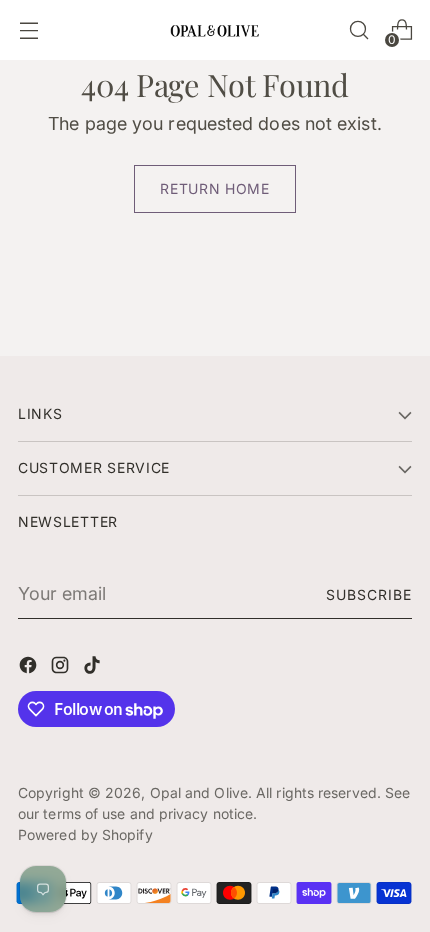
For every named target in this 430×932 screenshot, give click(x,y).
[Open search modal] (358, 30)
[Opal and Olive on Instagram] (62, 668)
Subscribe (369, 594)
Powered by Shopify (85, 834)
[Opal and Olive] (215, 29)
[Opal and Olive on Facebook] (30, 668)
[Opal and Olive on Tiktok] (94, 668)
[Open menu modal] (28, 30)
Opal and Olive (199, 792)
